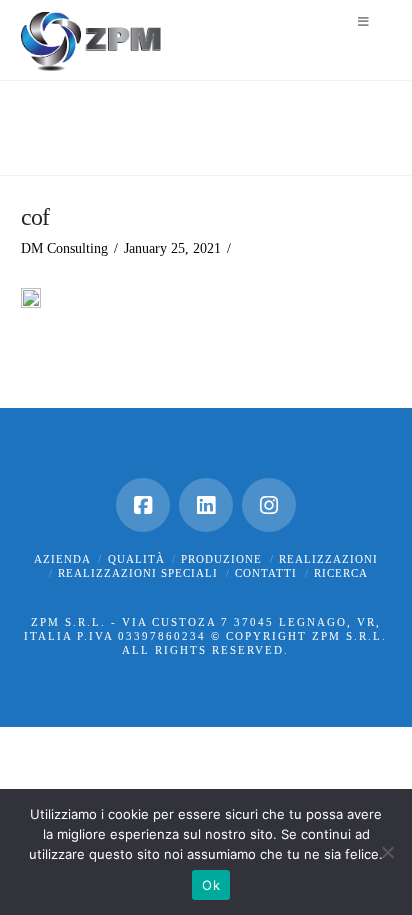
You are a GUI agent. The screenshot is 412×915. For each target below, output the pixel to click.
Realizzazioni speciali (138, 573)
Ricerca (341, 573)
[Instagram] (269, 505)
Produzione (221, 559)
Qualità (136, 559)
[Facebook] (143, 505)
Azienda (62, 559)
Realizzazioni (328, 559)
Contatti (266, 573)
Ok (211, 885)
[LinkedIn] (206, 505)
